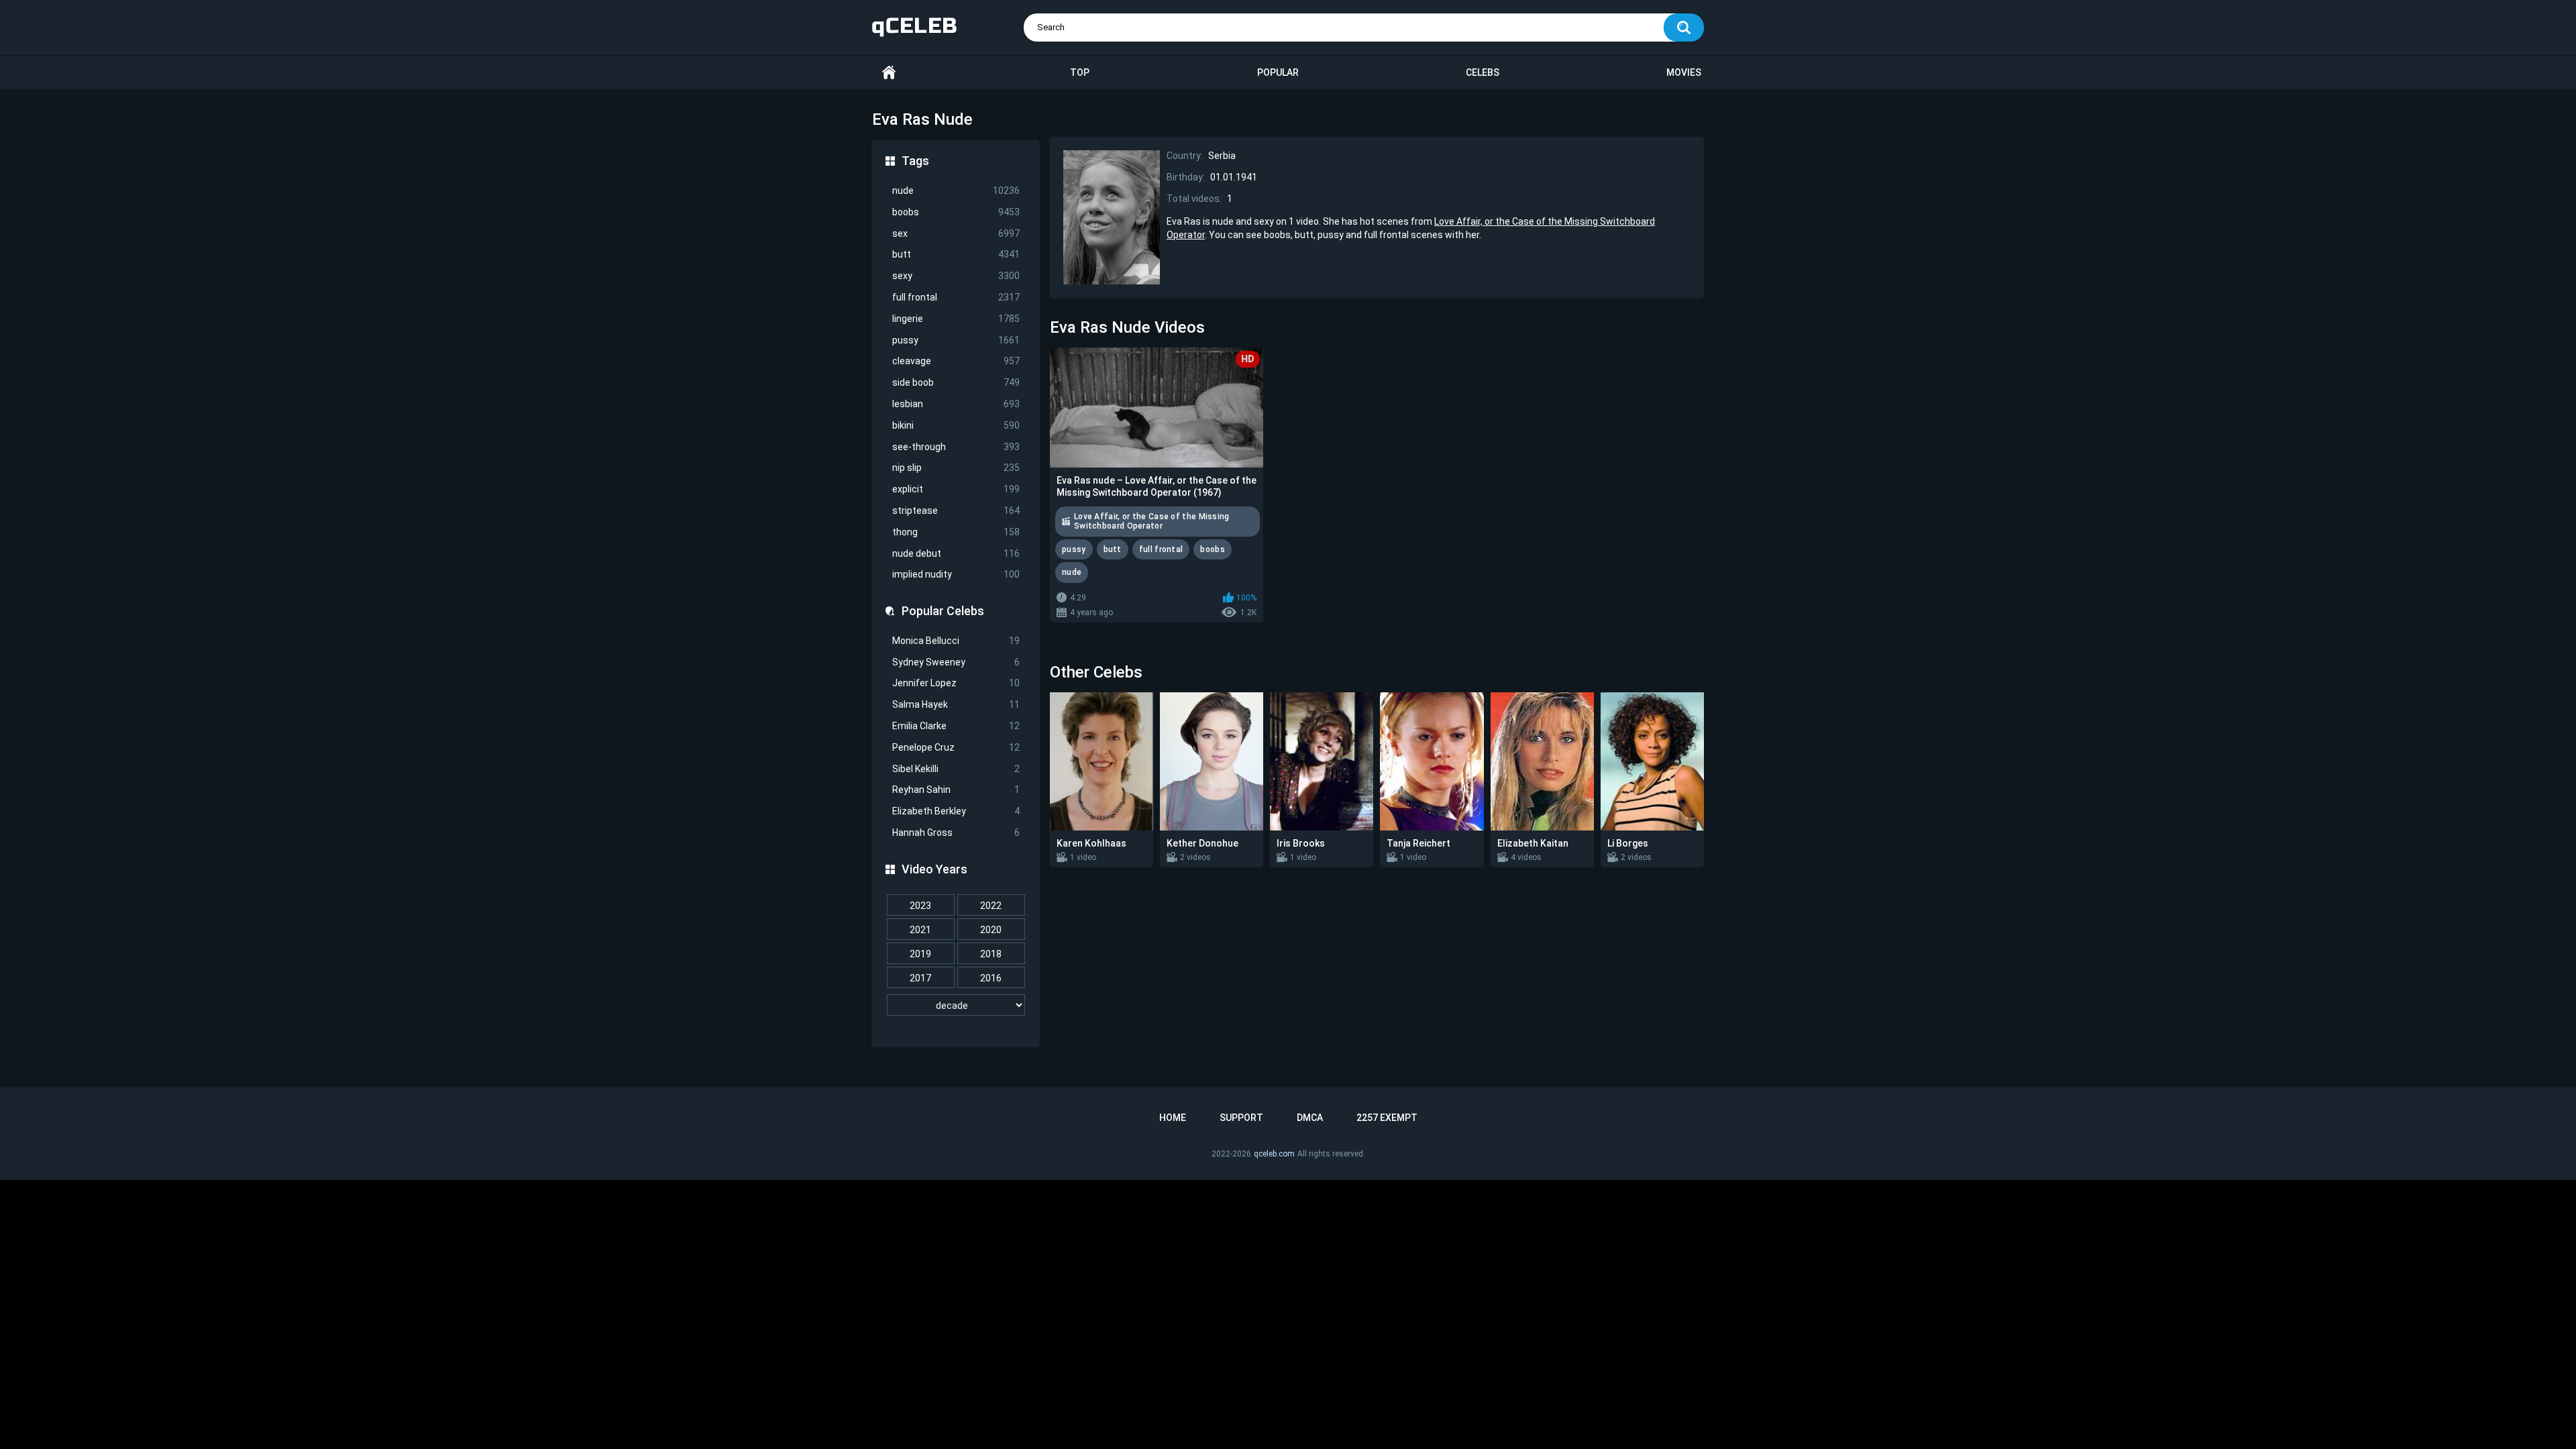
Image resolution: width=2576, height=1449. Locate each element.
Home (889, 73)
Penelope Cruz (956, 747)
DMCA (1310, 1118)
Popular (1278, 72)
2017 (920, 978)
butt (956, 254)
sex (956, 233)
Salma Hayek (956, 704)
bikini (956, 425)
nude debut (956, 553)
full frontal (956, 297)
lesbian (956, 404)
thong (956, 532)
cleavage (956, 361)
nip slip (956, 468)
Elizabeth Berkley (956, 811)
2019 (920, 954)
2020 (991, 930)
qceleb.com (1274, 1154)
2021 (920, 930)
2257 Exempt (1387, 1118)
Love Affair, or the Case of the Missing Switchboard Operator (1152, 521)
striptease (956, 511)
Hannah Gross (956, 833)
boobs (956, 212)
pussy (956, 340)
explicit (956, 489)
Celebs (1483, 72)
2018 (991, 954)
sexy (956, 276)
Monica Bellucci (956, 641)
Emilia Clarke (956, 726)
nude (956, 191)
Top (1080, 72)
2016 (991, 978)
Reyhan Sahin (956, 790)
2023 (920, 906)
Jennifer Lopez (956, 683)
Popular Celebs (943, 611)
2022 (991, 906)
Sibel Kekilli (956, 769)
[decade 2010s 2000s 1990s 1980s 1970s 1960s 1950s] (956, 1006)
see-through (956, 447)
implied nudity (956, 574)
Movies (1684, 72)
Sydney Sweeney (956, 662)
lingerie (956, 319)
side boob (956, 382)
